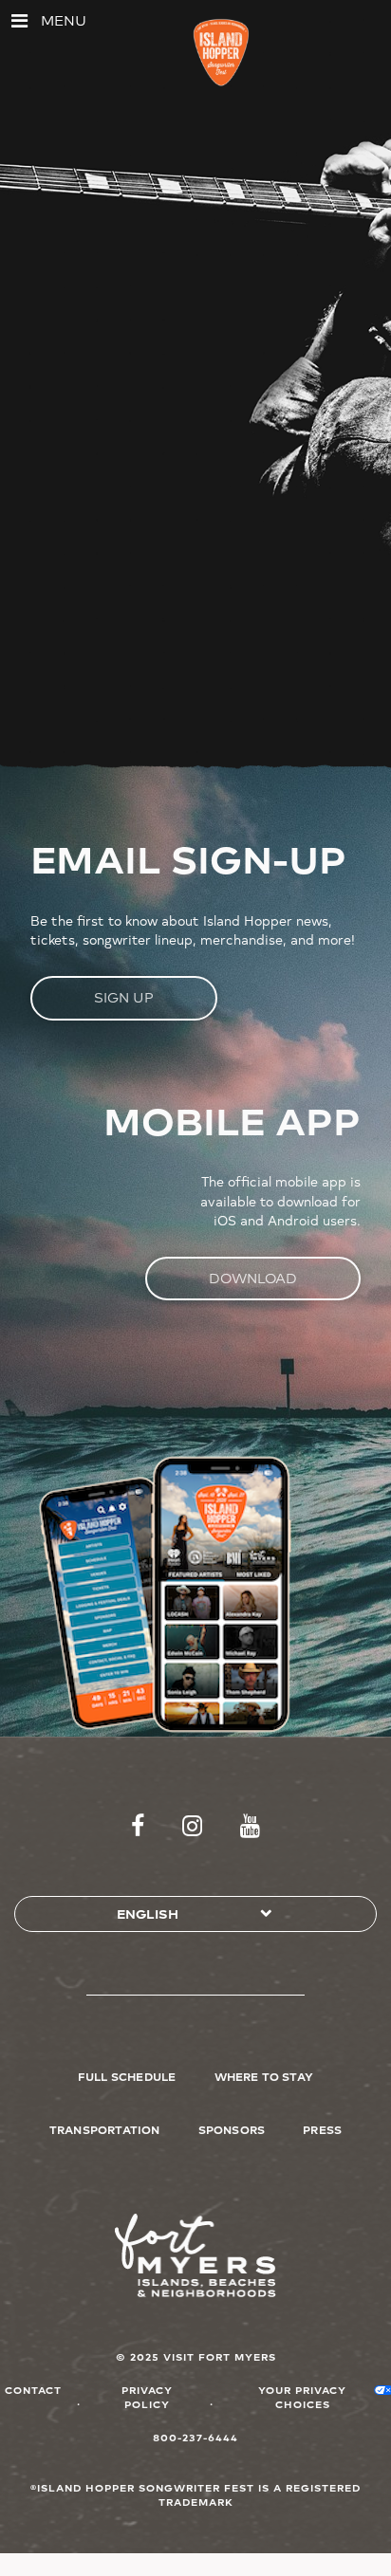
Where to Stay (264, 2076)
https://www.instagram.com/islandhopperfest (192, 1827)
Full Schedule (127, 2076)
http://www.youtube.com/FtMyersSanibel (250, 1827)
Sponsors (232, 2129)
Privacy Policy (147, 2397)
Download (253, 1278)
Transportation (105, 2129)
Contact (33, 2390)
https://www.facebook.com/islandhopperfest (138, 1827)
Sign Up (124, 997)
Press (322, 2129)
